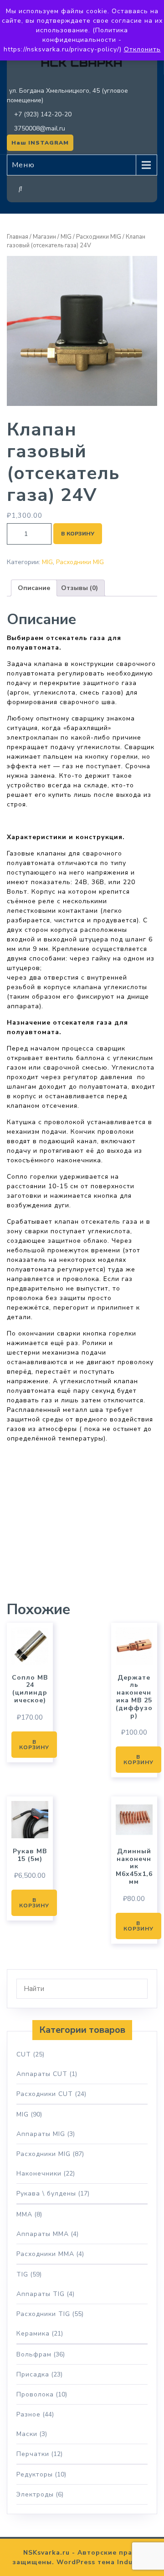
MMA (24, 2214)
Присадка (33, 2374)
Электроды (35, 2494)
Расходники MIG (99, 237)
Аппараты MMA (43, 2234)
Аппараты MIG (41, 2134)
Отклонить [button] (142, 49)
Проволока (35, 2394)
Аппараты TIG (41, 2294)
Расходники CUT (45, 2094)
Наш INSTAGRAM (40, 143)
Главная (18, 237)
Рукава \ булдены (46, 2193)
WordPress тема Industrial (104, 2562)
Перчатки (33, 2454)
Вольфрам (34, 2354)
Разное (28, 2414)
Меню (23, 165)
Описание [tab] (34, 588)
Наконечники (39, 2173)
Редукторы (35, 2474)
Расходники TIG (43, 2314)
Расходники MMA (45, 2254)
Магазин (44, 237)
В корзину (78, 534)
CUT (24, 2054)
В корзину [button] (34, 1745)
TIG (22, 2274)
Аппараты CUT (42, 2074)
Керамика (33, 2333)
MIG (66, 237)
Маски (27, 2434)
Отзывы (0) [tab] (79, 588)
